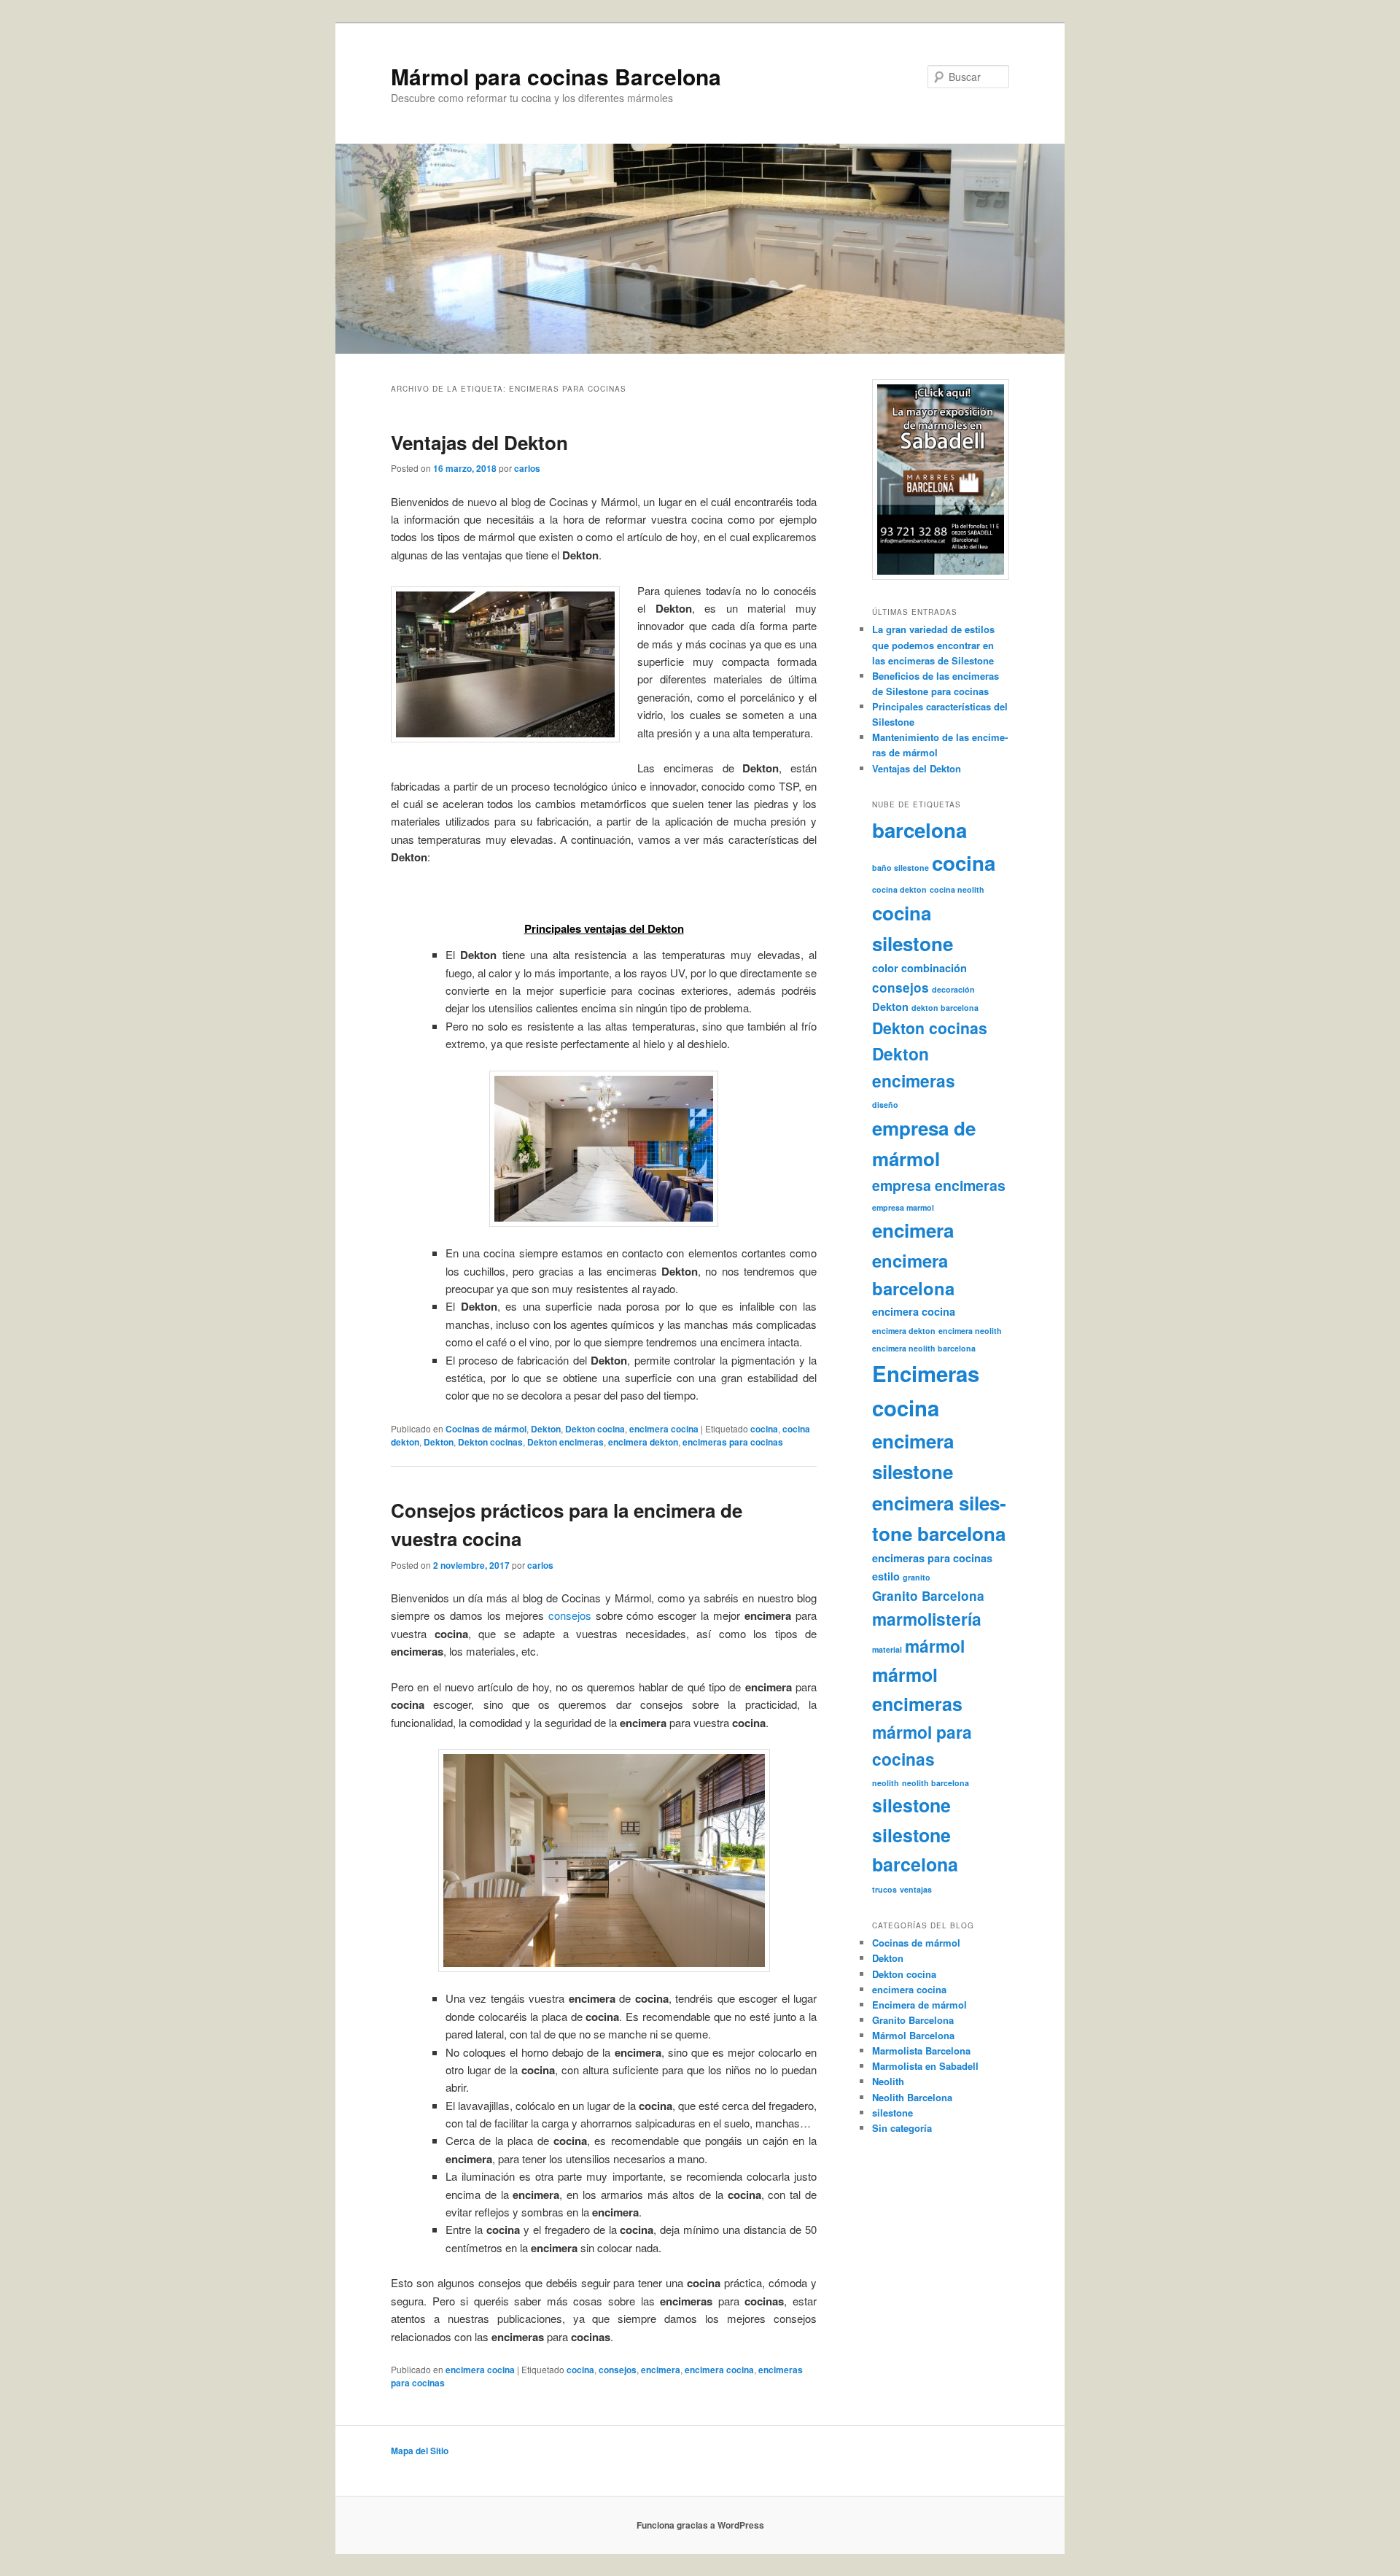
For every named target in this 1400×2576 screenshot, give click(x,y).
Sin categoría (902, 2128)
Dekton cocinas (490, 1442)
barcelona (919, 830)
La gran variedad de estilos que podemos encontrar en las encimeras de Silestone (933, 644)
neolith (886, 1783)
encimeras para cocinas (733, 1442)
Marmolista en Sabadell (925, 2066)
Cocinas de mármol (486, 1429)
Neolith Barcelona (912, 2097)
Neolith (888, 2081)
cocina (764, 1429)
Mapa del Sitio (420, 2451)
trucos (884, 1889)
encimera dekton (643, 1442)
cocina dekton (899, 889)
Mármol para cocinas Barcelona (556, 76)
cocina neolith (957, 889)
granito (917, 1577)
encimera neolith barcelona (924, 1348)
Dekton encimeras (565, 1442)
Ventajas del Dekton (479, 442)
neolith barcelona (936, 1783)
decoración (953, 989)
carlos (527, 468)
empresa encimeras (939, 1185)
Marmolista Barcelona (921, 2051)
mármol (935, 1646)
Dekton (546, 1429)
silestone (911, 1805)
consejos (570, 1615)
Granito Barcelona (928, 1596)
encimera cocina (664, 1429)
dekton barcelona (945, 1008)
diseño (885, 1105)
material (887, 1649)
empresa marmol (903, 1207)
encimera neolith (970, 1331)
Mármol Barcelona (913, 2035)
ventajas (916, 1889)
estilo (886, 1576)
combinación (934, 968)
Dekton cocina (595, 1429)
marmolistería (927, 1619)
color (885, 968)
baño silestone (901, 868)
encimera (661, 2370)
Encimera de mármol (919, 2005)
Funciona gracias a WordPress (700, 2525)
